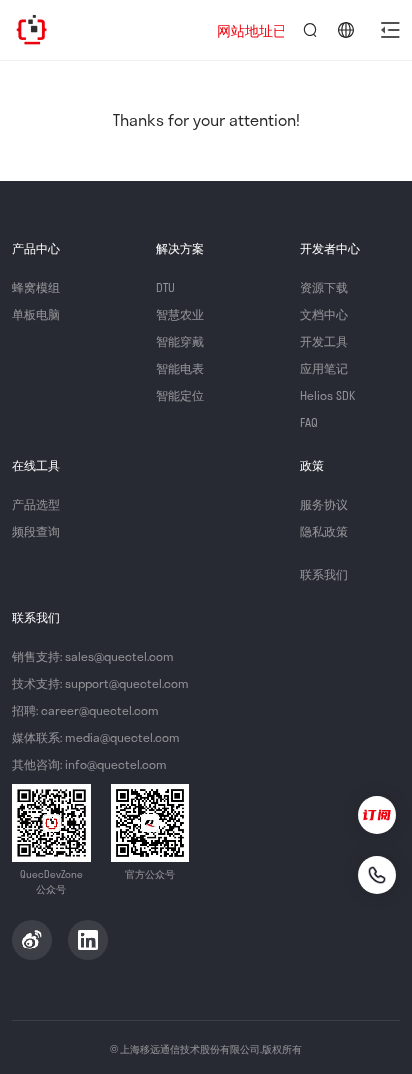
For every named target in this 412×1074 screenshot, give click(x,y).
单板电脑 (36, 314)
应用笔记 (324, 368)
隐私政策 (324, 531)
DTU (165, 287)
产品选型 (36, 504)
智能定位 (180, 395)
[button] (390, 30)
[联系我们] (377, 875)
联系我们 (324, 574)
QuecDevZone (32, 30)
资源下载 (324, 287)
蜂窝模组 (36, 287)
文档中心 (324, 314)
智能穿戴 (180, 341)
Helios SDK (327, 395)
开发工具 (324, 341)
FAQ (309, 422)
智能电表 (180, 368)
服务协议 (324, 504)
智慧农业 (180, 314)
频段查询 (36, 531)
